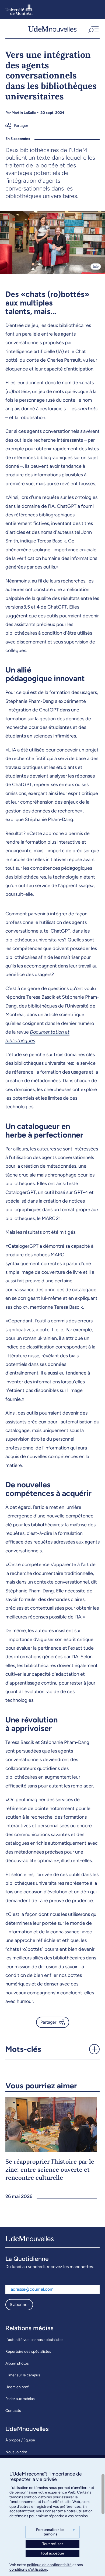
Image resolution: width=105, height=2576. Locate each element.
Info (96, 267)
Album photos (17, 2363)
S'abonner (19, 2305)
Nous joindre (16, 2452)
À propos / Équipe (20, 2440)
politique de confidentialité (49, 2565)
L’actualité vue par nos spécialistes (34, 2340)
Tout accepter (52, 2553)
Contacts (13, 2411)
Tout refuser (53, 2544)
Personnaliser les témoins (56, 2532)
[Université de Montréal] (19, 10)
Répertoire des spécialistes (28, 2352)
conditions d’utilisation (28, 2569)
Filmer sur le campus (23, 2375)
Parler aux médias (20, 2399)
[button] (93, 29)
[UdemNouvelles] (52, 29)
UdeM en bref (17, 2387)
